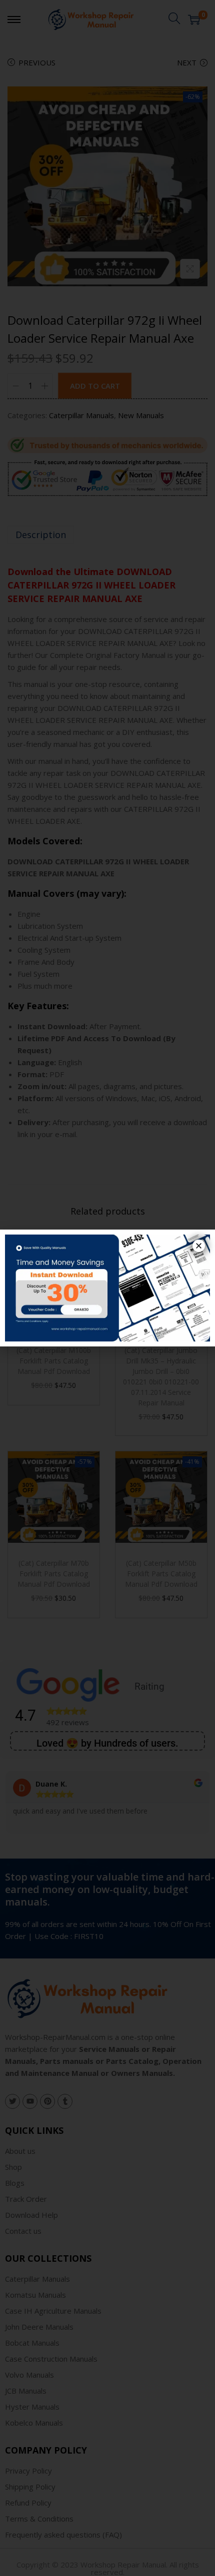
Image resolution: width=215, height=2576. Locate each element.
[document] (107, 1288)
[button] (199, 1246)
